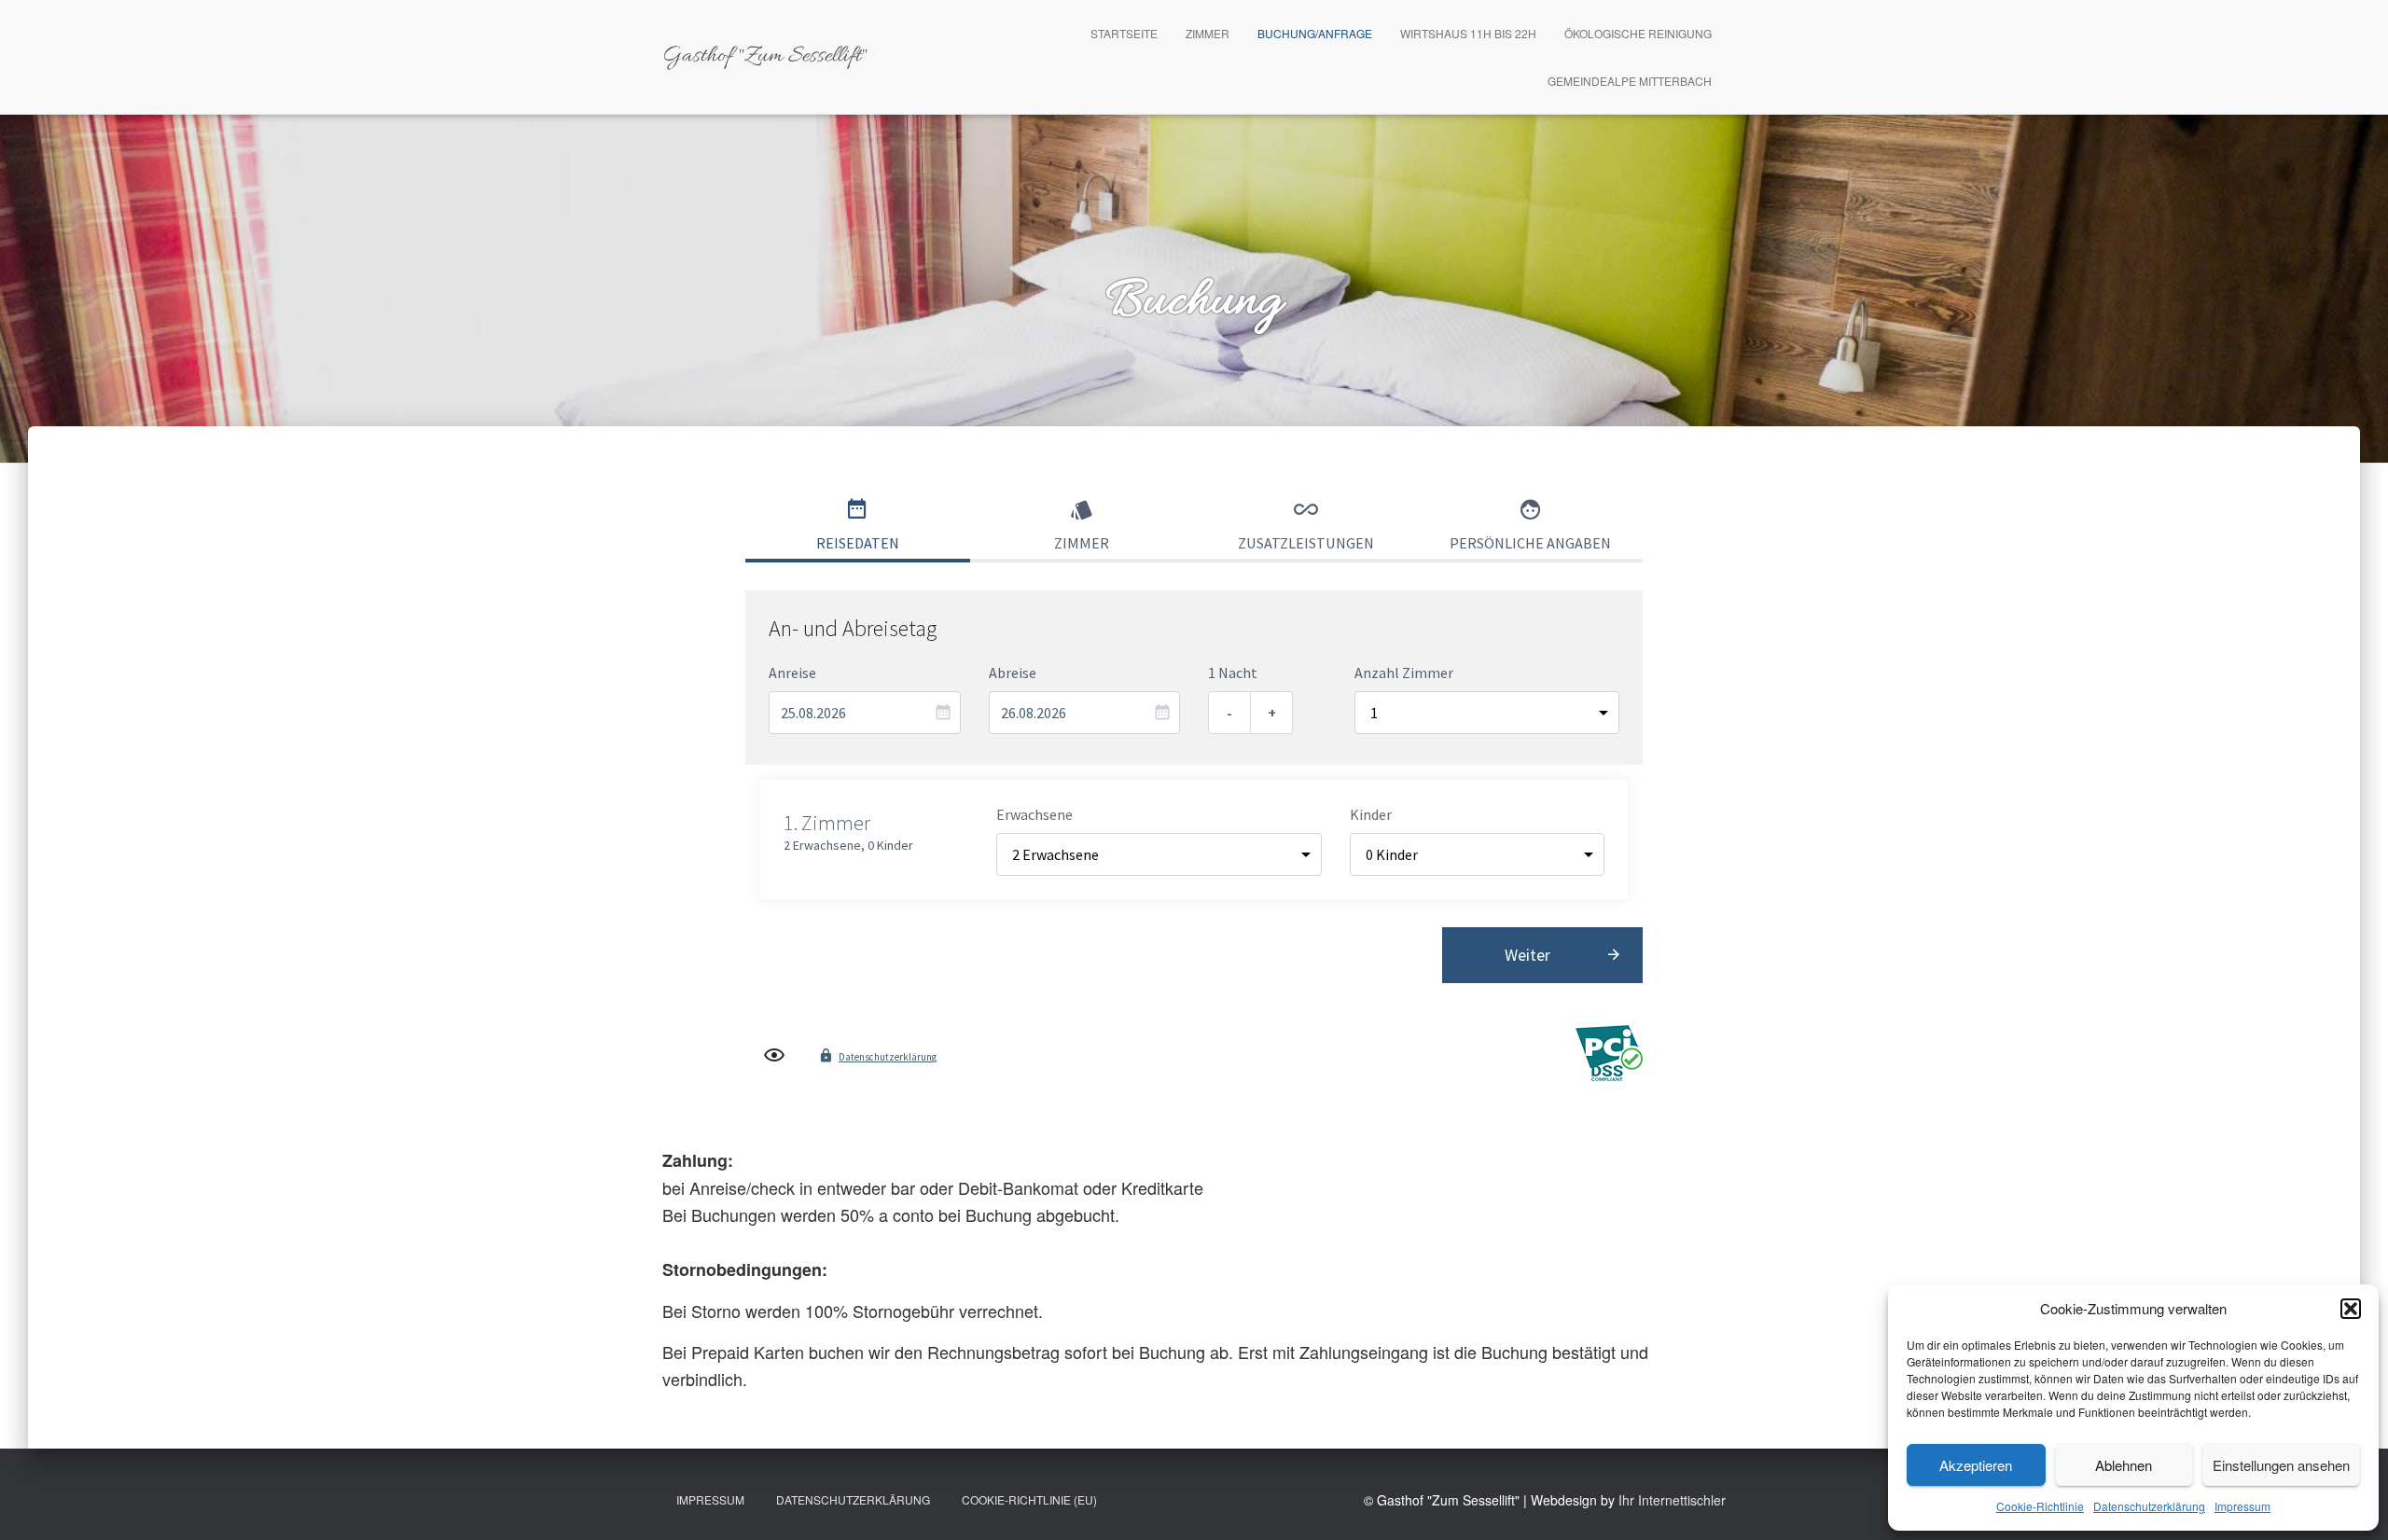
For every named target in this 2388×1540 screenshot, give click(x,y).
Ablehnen (2124, 1465)
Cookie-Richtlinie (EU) (1029, 1499)
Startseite (1124, 33)
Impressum (2242, 1506)
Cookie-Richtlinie (2040, 1506)
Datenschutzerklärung (2149, 1506)
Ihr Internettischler (1672, 1500)
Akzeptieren (1976, 1465)
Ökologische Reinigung (1638, 33)
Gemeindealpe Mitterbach (1630, 81)
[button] (2351, 1309)
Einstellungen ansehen (2281, 1465)
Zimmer (1208, 33)
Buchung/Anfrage (1315, 33)
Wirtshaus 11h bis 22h (1468, 33)
